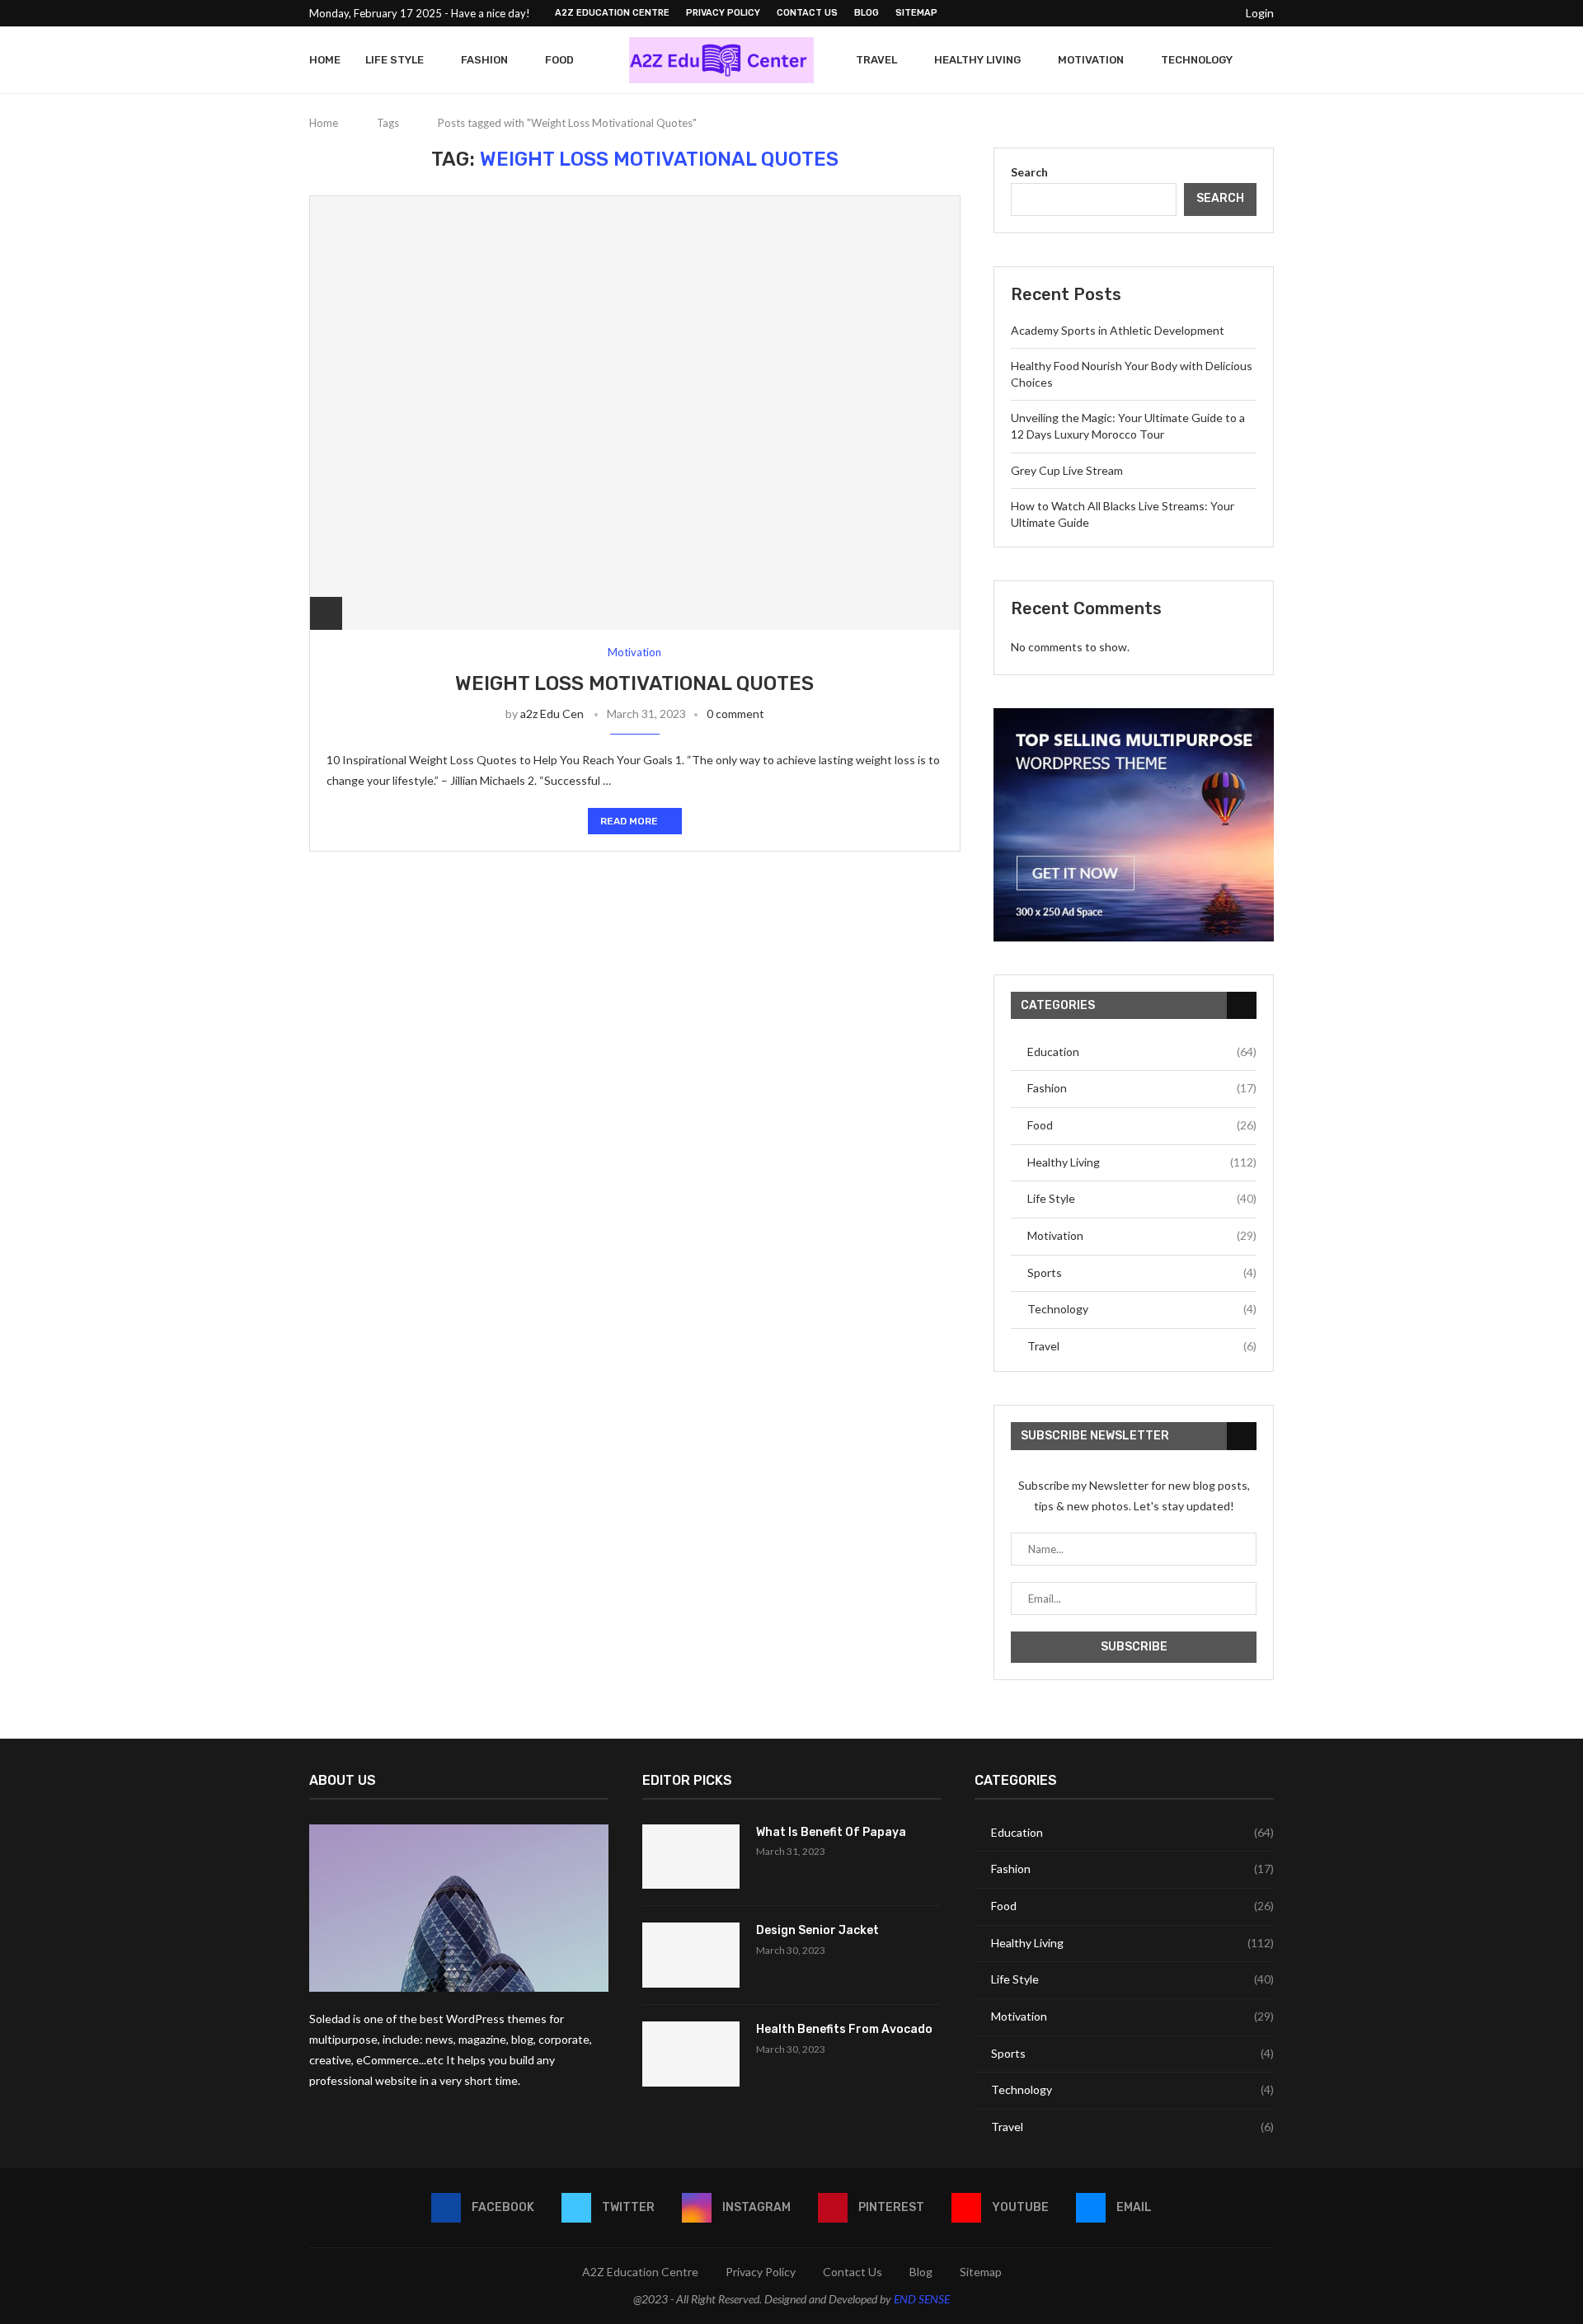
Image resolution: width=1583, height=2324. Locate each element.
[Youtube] (1200, 13)
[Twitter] (1144, 13)
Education (1142, 1052)
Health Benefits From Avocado (844, 2029)
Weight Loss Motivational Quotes (634, 683)
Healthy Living (977, 60)
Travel (876, 60)
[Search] (1266, 60)
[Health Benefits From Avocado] (691, 2054)
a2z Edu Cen (552, 714)
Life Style (395, 60)
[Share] (326, 613)
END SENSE (922, 2299)
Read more (629, 821)
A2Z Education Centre (612, 13)
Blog (867, 13)
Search (1029, 172)
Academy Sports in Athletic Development (1118, 330)
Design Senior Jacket (817, 1930)
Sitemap (916, 13)
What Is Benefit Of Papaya (831, 1832)
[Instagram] (1163, 13)
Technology (1197, 60)
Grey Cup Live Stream (1067, 470)
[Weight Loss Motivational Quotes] (635, 413)
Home (325, 60)
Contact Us (807, 13)
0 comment (735, 714)
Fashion (484, 60)
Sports (1142, 1272)
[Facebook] (1125, 13)
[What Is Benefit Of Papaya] (691, 1857)
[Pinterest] (1181, 13)
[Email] (1219, 13)
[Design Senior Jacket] (691, 1955)
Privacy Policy (723, 13)
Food (559, 60)
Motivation (1091, 60)
